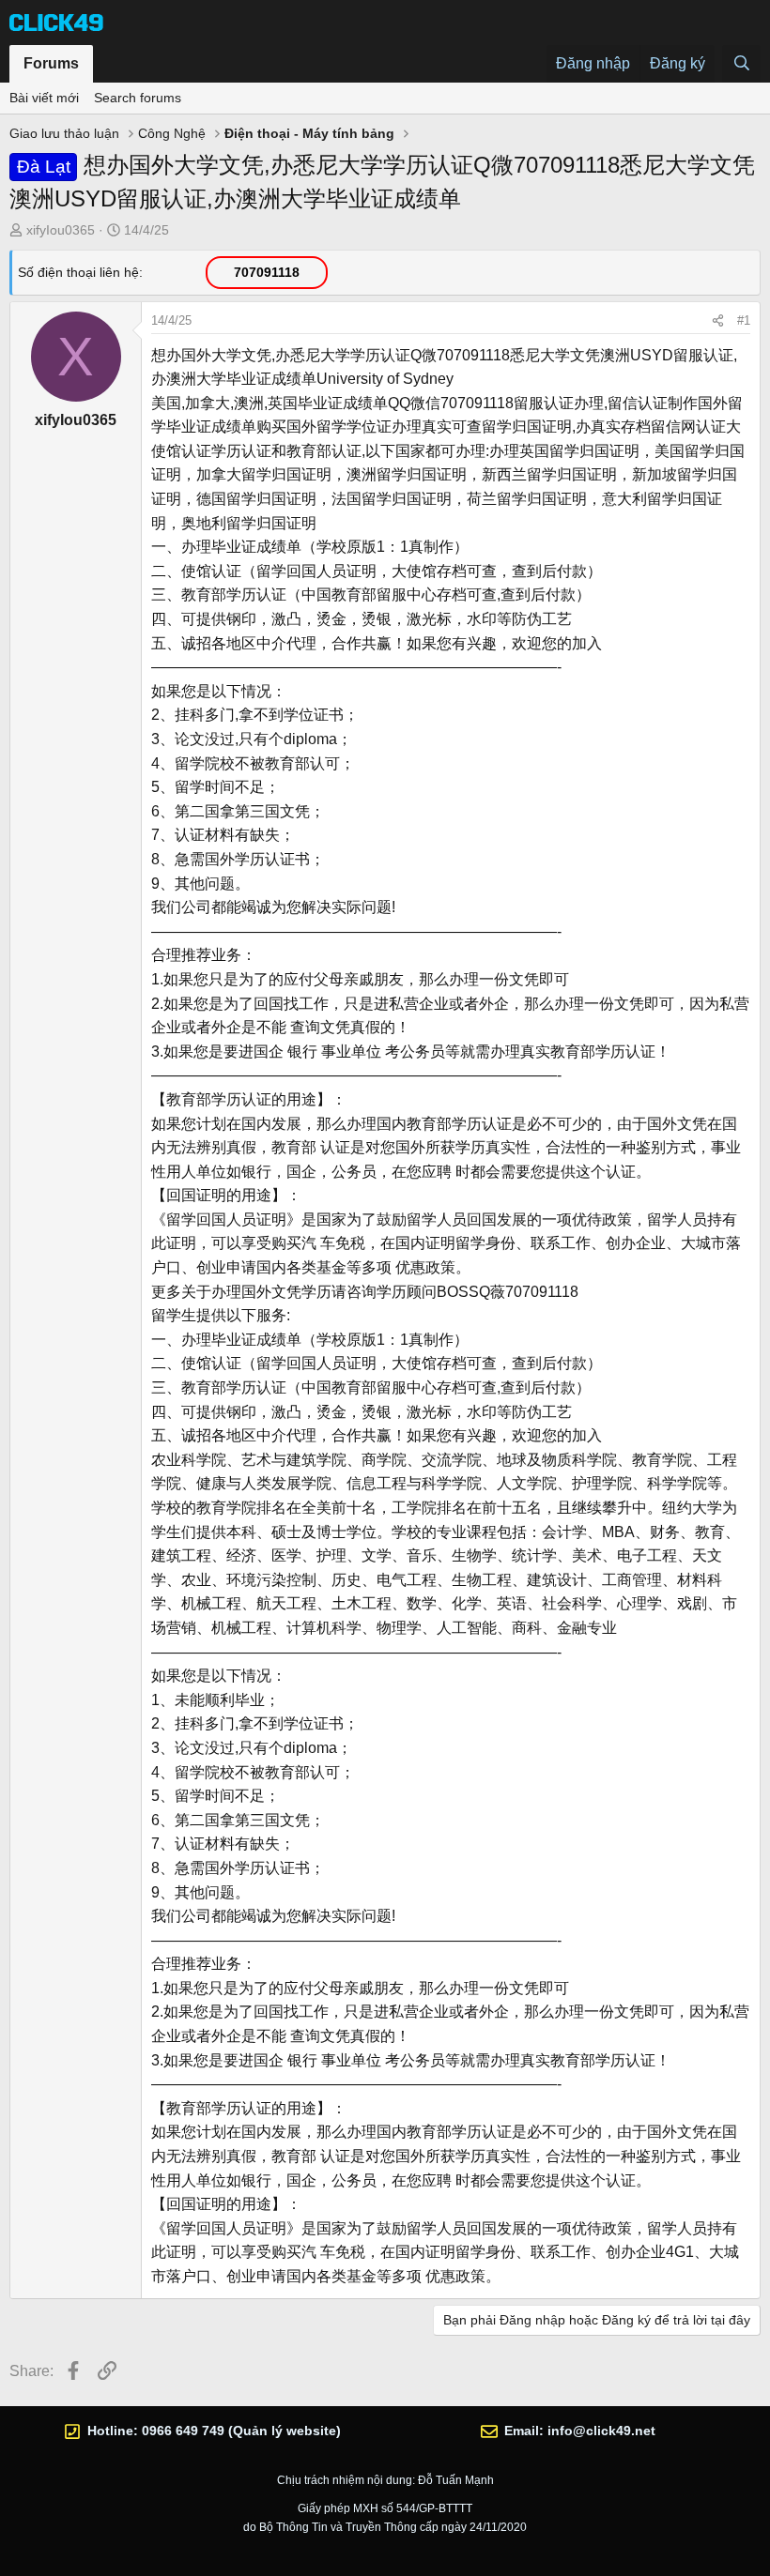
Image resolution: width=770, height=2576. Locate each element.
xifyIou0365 (61, 230)
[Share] (718, 321)
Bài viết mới (44, 98)
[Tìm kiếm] (741, 64)
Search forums (138, 98)
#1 (744, 320)
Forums (51, 63)
